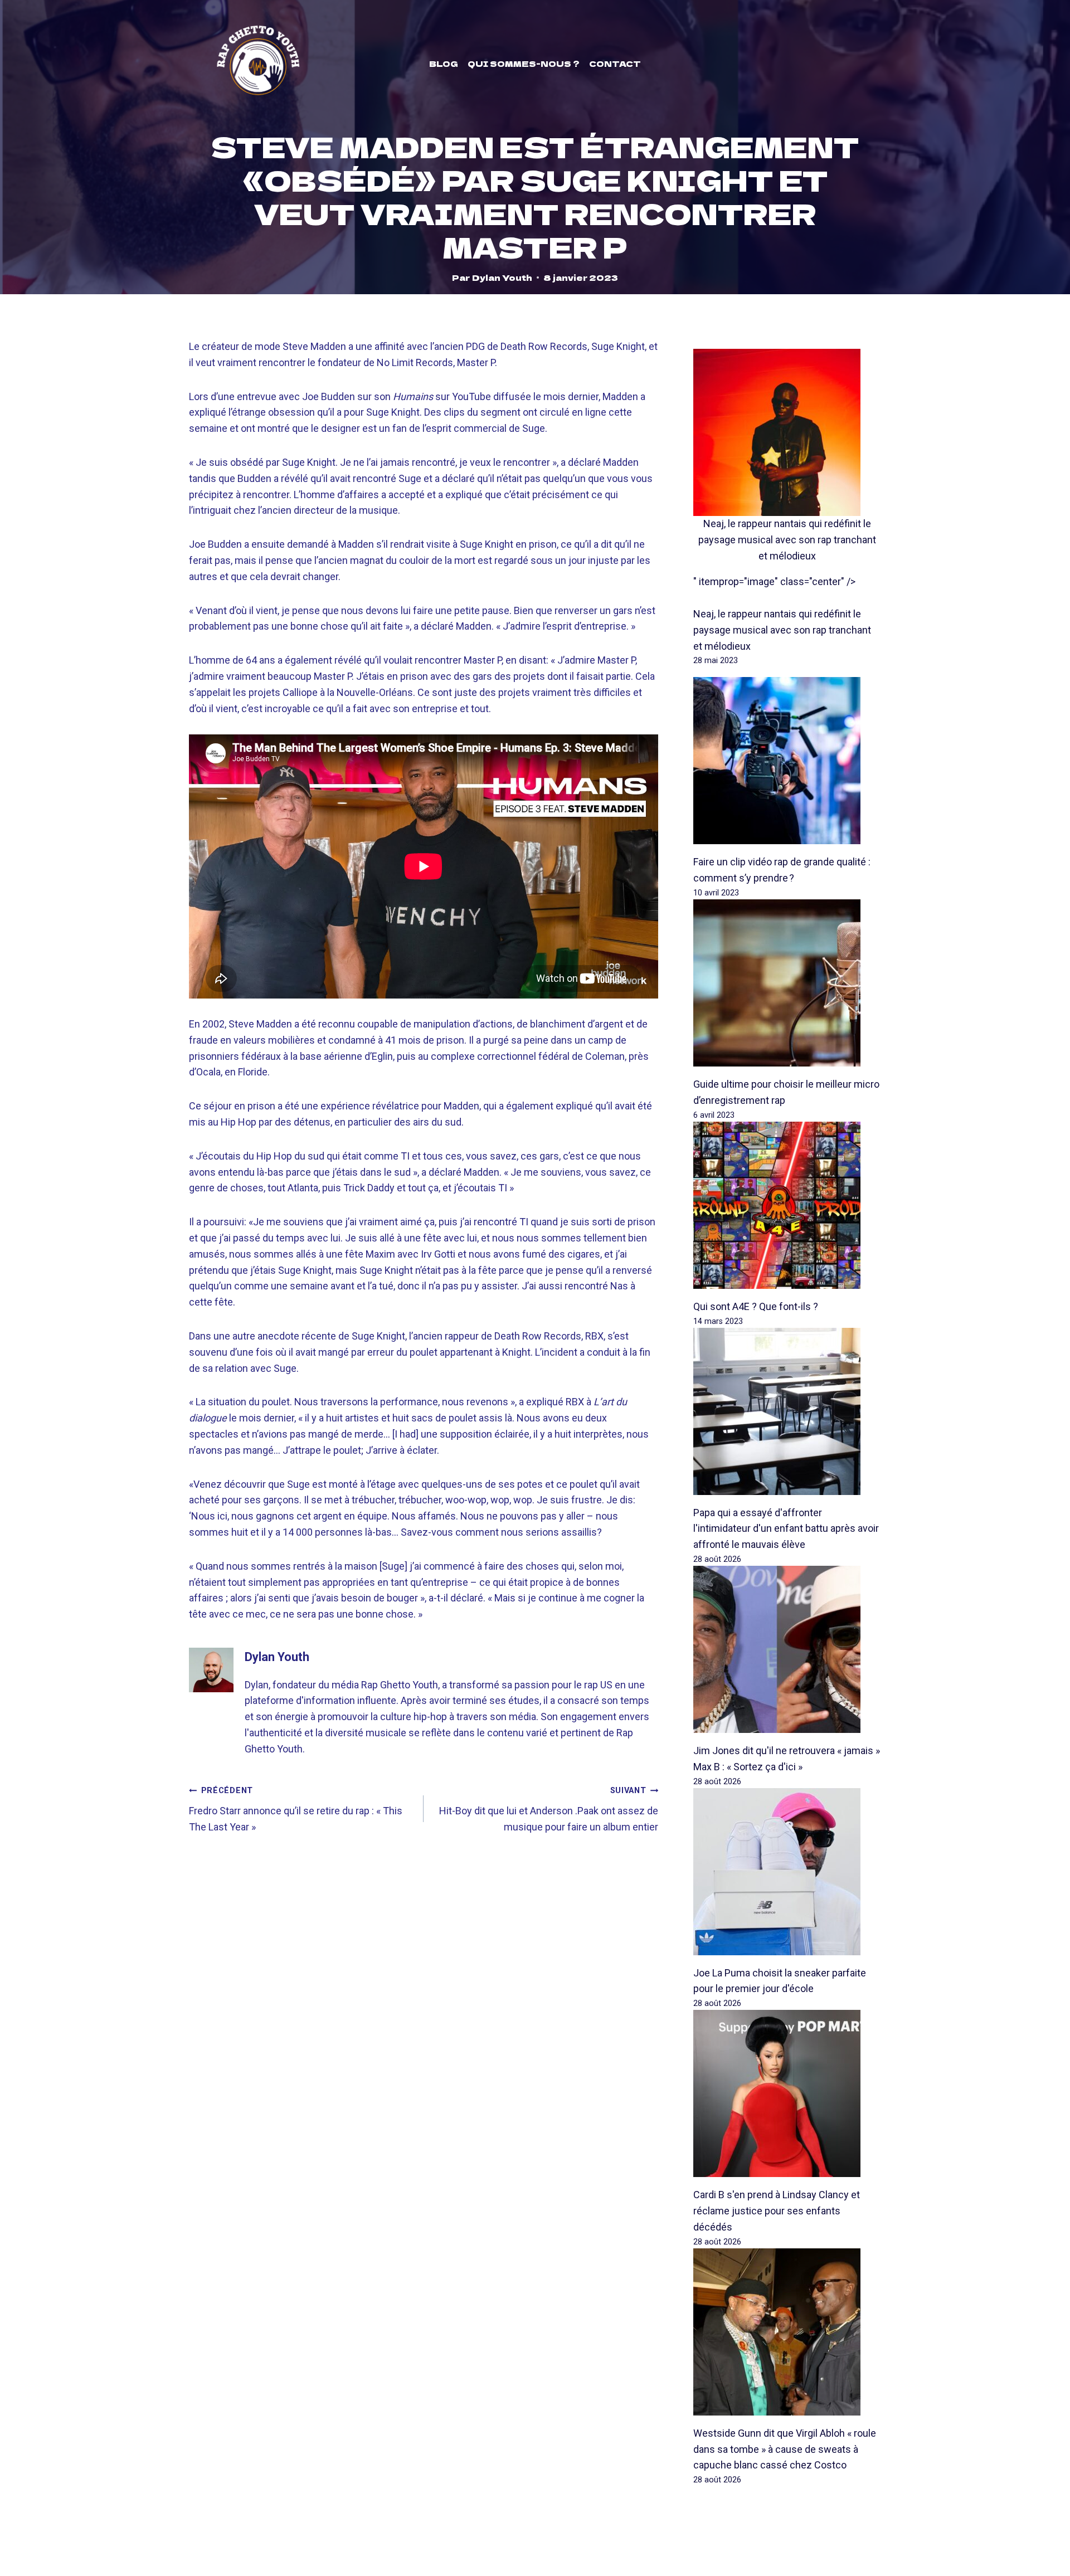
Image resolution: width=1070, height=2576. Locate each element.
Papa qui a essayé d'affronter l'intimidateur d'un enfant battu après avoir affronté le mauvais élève (786, 1529)
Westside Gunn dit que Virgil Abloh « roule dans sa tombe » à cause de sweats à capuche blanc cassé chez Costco (785, 2449)
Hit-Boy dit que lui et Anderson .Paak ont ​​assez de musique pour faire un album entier (549, 1809)
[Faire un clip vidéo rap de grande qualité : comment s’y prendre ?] (787, 761)
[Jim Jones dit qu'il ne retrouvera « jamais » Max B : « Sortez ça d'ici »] (787, 1649)
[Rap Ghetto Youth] (258, 64)
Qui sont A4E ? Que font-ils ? (756, 1306)
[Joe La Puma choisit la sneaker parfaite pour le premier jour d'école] (787, 1872)
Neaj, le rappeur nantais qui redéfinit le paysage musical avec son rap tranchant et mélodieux (787, 540)
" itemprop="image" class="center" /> (774, 581)
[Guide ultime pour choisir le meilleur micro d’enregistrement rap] (787, 983)
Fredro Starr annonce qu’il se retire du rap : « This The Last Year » (296, 1809)
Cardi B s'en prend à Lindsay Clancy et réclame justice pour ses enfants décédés (777, 2211)
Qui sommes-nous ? (524, 64)
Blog (444, 64)
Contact (615, 64)
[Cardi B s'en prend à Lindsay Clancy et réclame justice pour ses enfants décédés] (787, 2093)
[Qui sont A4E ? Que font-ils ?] (787, 1205)
